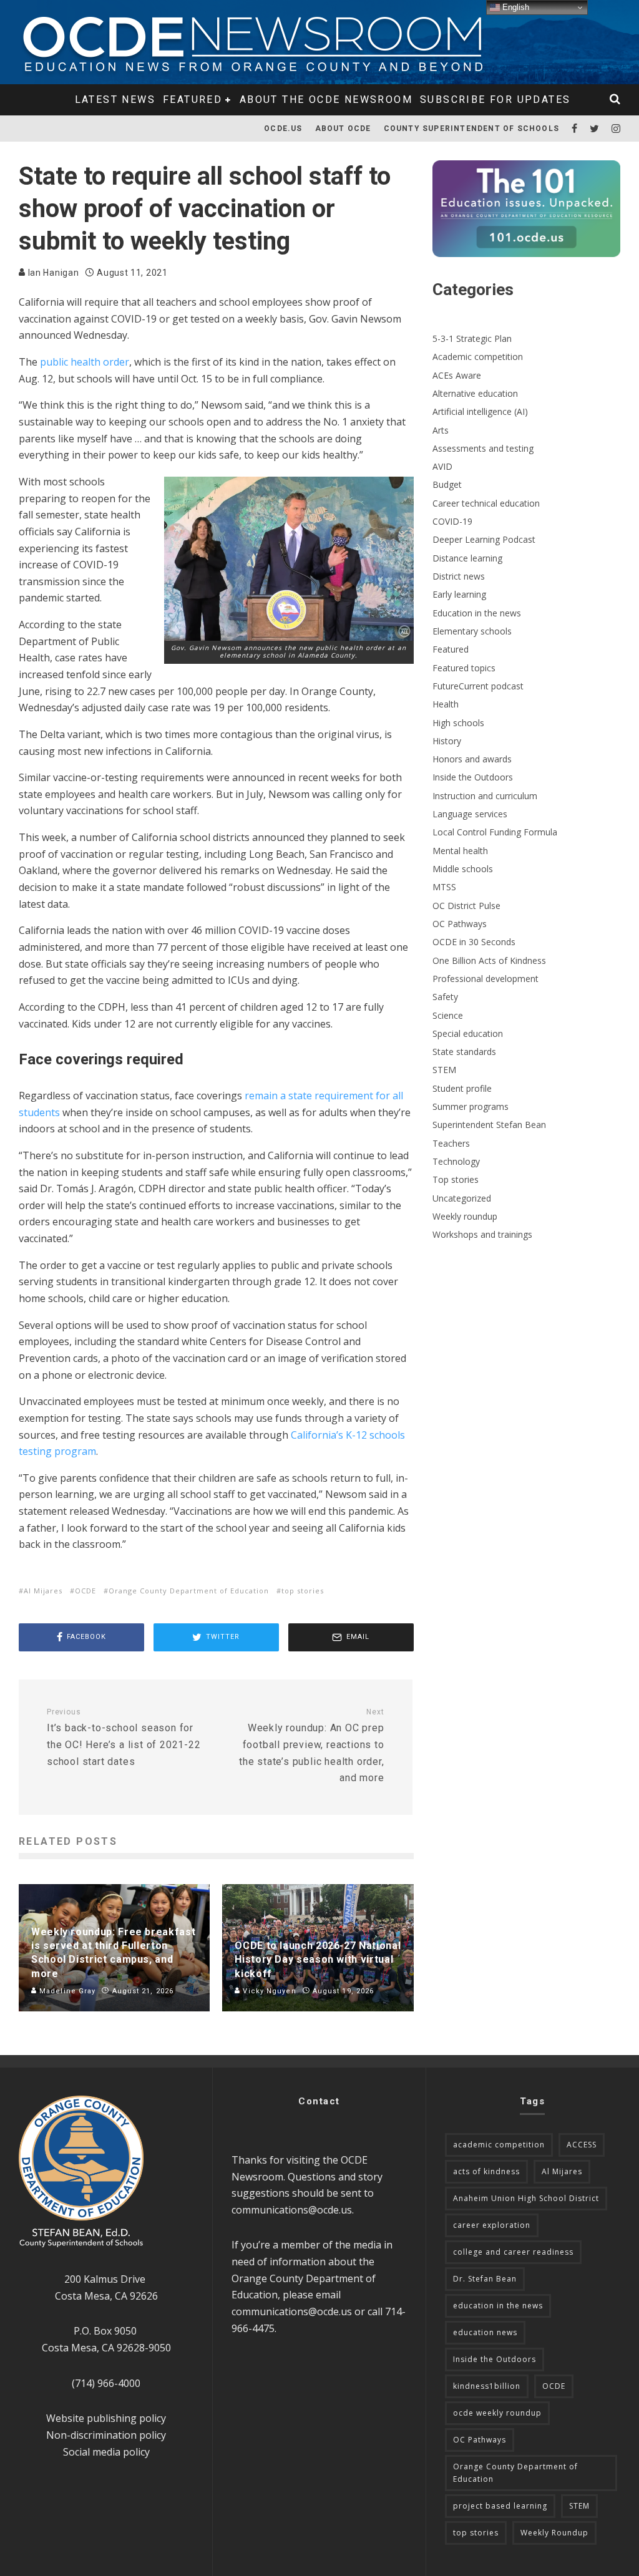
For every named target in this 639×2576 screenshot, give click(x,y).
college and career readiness (513, 2252)
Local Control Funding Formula (495, 832)
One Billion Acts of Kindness (489, 960)
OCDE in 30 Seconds (474, 942)
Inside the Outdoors (473, 777)
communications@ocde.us (292, 2210)
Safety (445, 997)
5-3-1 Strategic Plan (472, 338)
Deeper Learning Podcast (484, 539)
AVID (442, 466)
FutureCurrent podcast (478, 686)
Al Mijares (43, 1591)
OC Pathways (460, 924)
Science (448, 1015)
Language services (470, 814)
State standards (464, 1052)
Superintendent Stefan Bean (489, 1125)
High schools (458, 723)
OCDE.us (283, 129)
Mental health (460, 851)
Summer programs (471, 1106)
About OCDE (343, 129)
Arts (441, 430)
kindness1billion (487, 2386)
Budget (447, 484)
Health (446, 704)
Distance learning (467, 558)
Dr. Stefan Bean (485, 2279)
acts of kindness (486, 2171)
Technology (456, 1161)
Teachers (451, 1143)
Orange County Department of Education (189, 1591)
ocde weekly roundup (497, 2413)
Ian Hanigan (52, 273)
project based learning (500, 2506)
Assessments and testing (483, 448)
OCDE (85, 1591)
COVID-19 (452, 521)
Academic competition (478, 357)
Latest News (115, 100)
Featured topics (464, 668)
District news (459, 576)
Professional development (485, 979)
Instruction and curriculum (485, 796)
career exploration (492, 2225)
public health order (85, 362)
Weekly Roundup (554, 2533)
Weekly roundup (465, 1216)
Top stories (456, 1179)
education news (485, 2332)
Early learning (459, 594)
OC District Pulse (466, 906)
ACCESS (582, 2145)
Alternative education (475, 393)
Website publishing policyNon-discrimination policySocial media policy (106, 2435)
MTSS (444, 887)
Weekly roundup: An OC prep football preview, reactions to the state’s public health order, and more (311, 1746)
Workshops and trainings (482, 1234)
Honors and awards (472, 759)
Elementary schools (472, 631)
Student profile (462, 1088)
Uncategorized (462, 1198)
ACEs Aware (457, 375)
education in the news (498, 2306)
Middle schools (463, 869)
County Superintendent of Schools (471, 129)
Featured (193, 100)
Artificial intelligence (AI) (480, 411)
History (447, 741)
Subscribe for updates (495, 100)
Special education (468, 1033)
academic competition (499, 2145)
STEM (444, 1070)
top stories (303, 1591)
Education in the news (477, 613)
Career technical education (486, 503)
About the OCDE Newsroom (326, 100)
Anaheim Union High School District (526, 2198)
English (515, 7)
